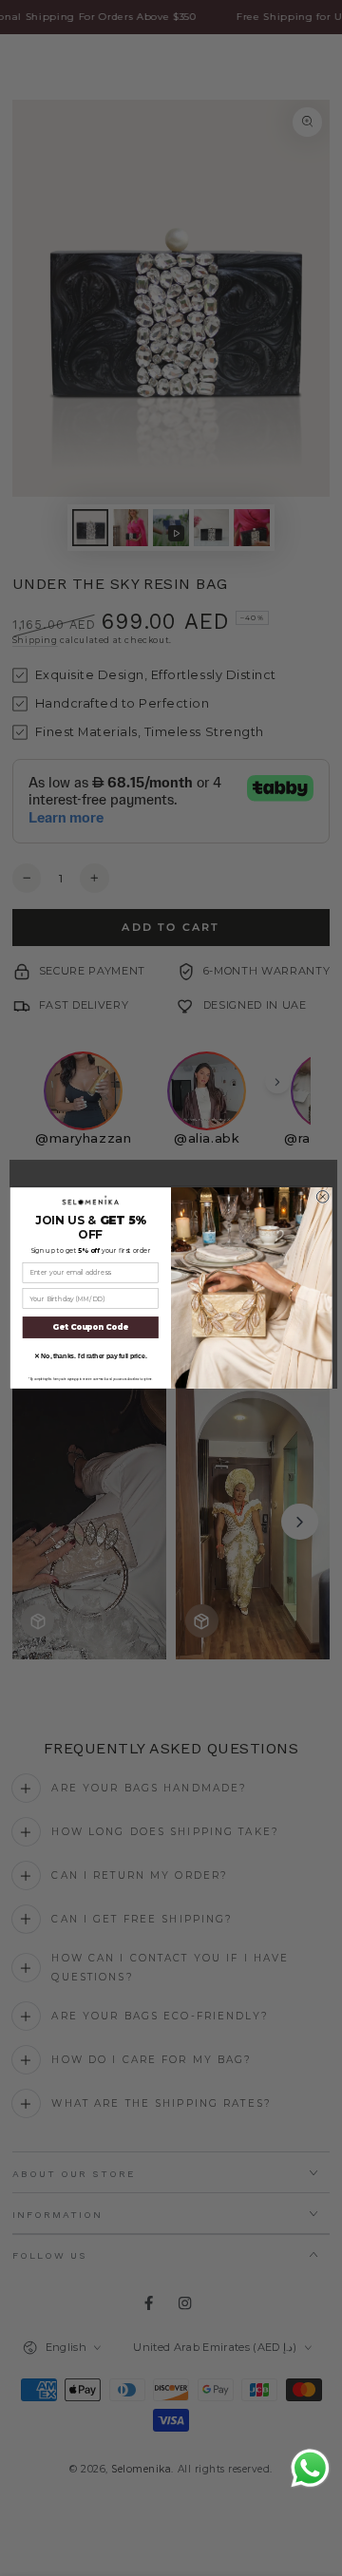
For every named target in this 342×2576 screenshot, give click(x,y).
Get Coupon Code (90, 1328)
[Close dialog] (323, 1197)
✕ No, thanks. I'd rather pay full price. (90, 1356)
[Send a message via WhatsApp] (310, 2468)
